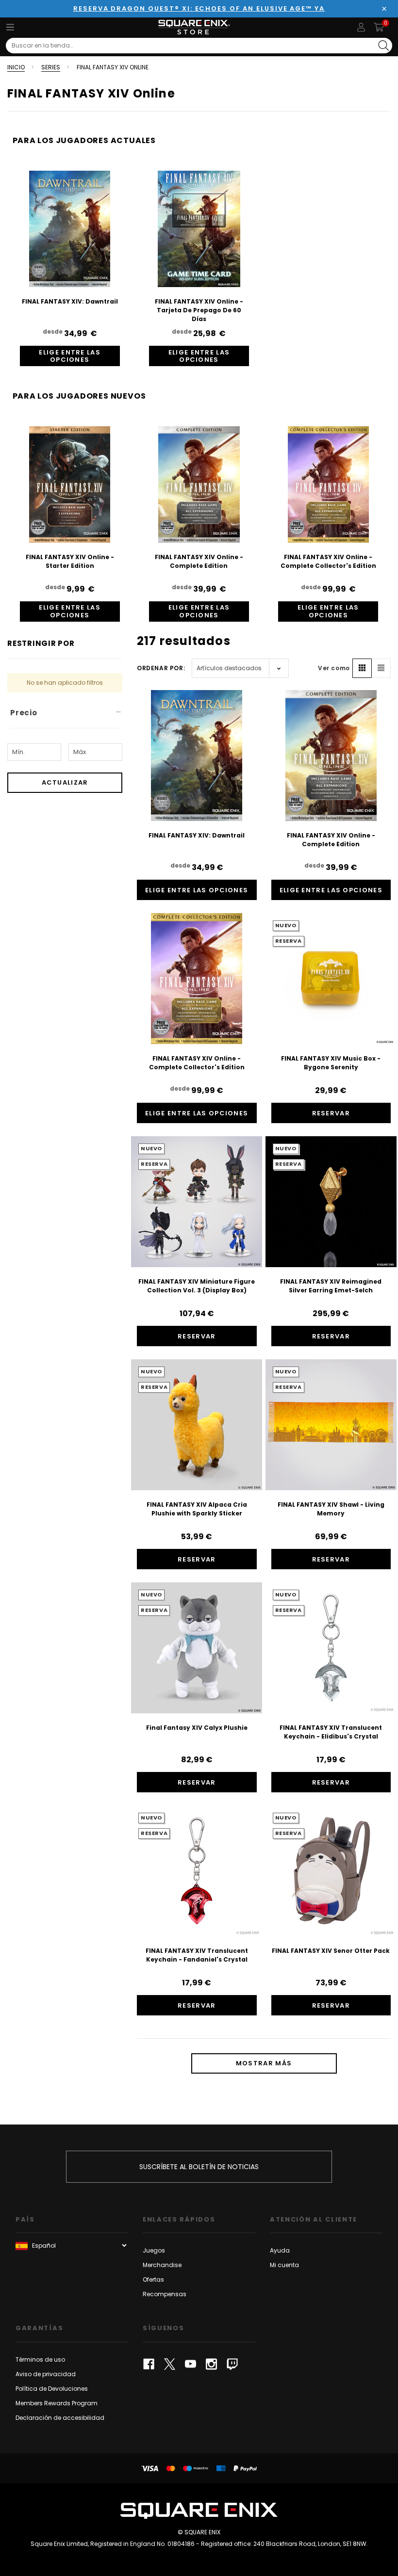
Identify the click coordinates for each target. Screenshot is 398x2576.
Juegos (154, 2250)
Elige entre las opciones (70, 356)
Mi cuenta (284, 2265)
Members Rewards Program (57, 2403)
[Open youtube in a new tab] (191, 2364)
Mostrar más (264, 2063)
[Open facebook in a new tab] (149, 2364)
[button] (362, 668)
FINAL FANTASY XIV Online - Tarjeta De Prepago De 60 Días (199, 310)
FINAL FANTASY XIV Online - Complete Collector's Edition (328, 561)
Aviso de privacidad (46, 2374)
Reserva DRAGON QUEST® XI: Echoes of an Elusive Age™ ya (199, 8)
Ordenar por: (161, 668)
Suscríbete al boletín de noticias (199, 2167)
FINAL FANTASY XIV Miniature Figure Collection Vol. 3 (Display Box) (197, 1286)
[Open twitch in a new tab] (232, 2364)
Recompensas (165, 2294)
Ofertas (153, 2279)
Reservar (331, 1113)
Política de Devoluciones (52, 2389)
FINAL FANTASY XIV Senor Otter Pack (331, 1951)
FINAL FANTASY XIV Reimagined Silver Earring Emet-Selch (331, 1286)
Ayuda (280, 2250)
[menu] (10, 27)
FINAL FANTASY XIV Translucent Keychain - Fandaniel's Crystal (197, 1955)
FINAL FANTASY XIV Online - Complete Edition (199, 561)
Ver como (334, 668)
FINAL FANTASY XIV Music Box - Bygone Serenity (331, 1063)
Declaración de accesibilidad (60, 2418)
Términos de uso (40, 2359)
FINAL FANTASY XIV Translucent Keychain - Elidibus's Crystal (331, 1732)
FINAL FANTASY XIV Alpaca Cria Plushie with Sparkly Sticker (197, 1509)
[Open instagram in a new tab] (211, 2364)
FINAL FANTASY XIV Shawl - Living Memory (331, 1509)
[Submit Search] (384, 46)
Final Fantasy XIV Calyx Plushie (197, 1728)
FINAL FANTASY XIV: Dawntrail (70, 301)
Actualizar (65, 782)
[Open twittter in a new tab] (170, 2364)
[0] (379, 27)
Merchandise (162, 2265)
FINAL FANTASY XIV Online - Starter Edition (70, 561)
